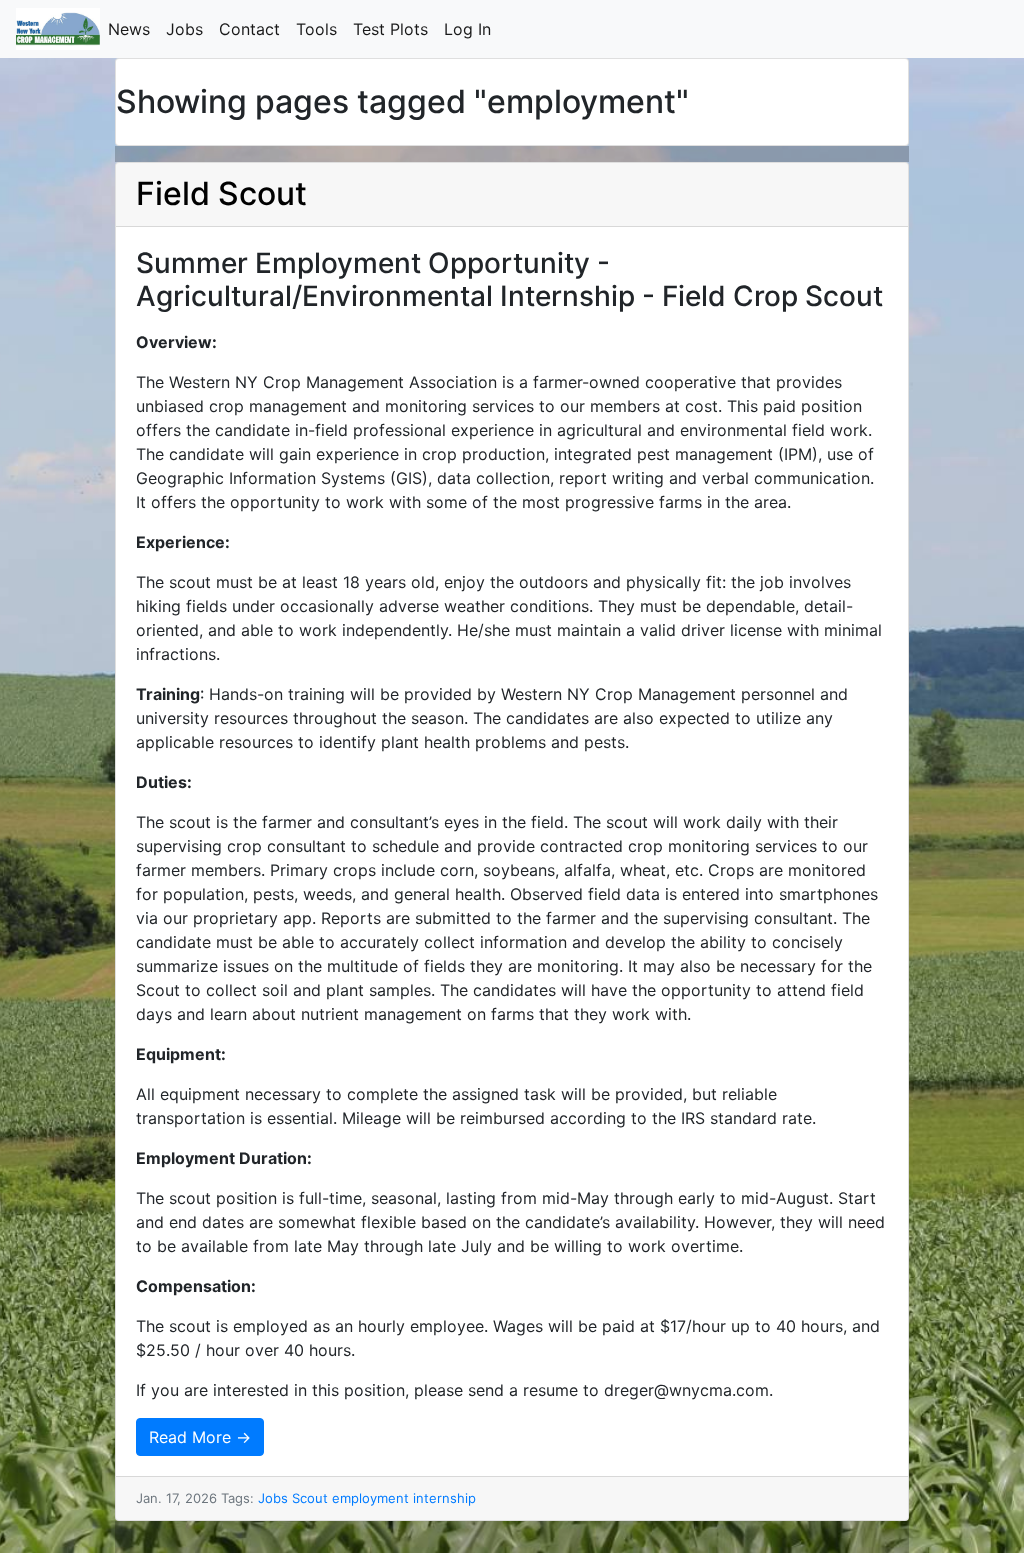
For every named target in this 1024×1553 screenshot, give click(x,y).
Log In (471, 29)
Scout (310, 1498)
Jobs (188, 29)
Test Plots (394, 29)
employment (370, 1498)
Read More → (200, 1437)
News (133, 29)
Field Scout (221, 193)
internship (444, 1498)
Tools (320, 29)
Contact (253, 29)
